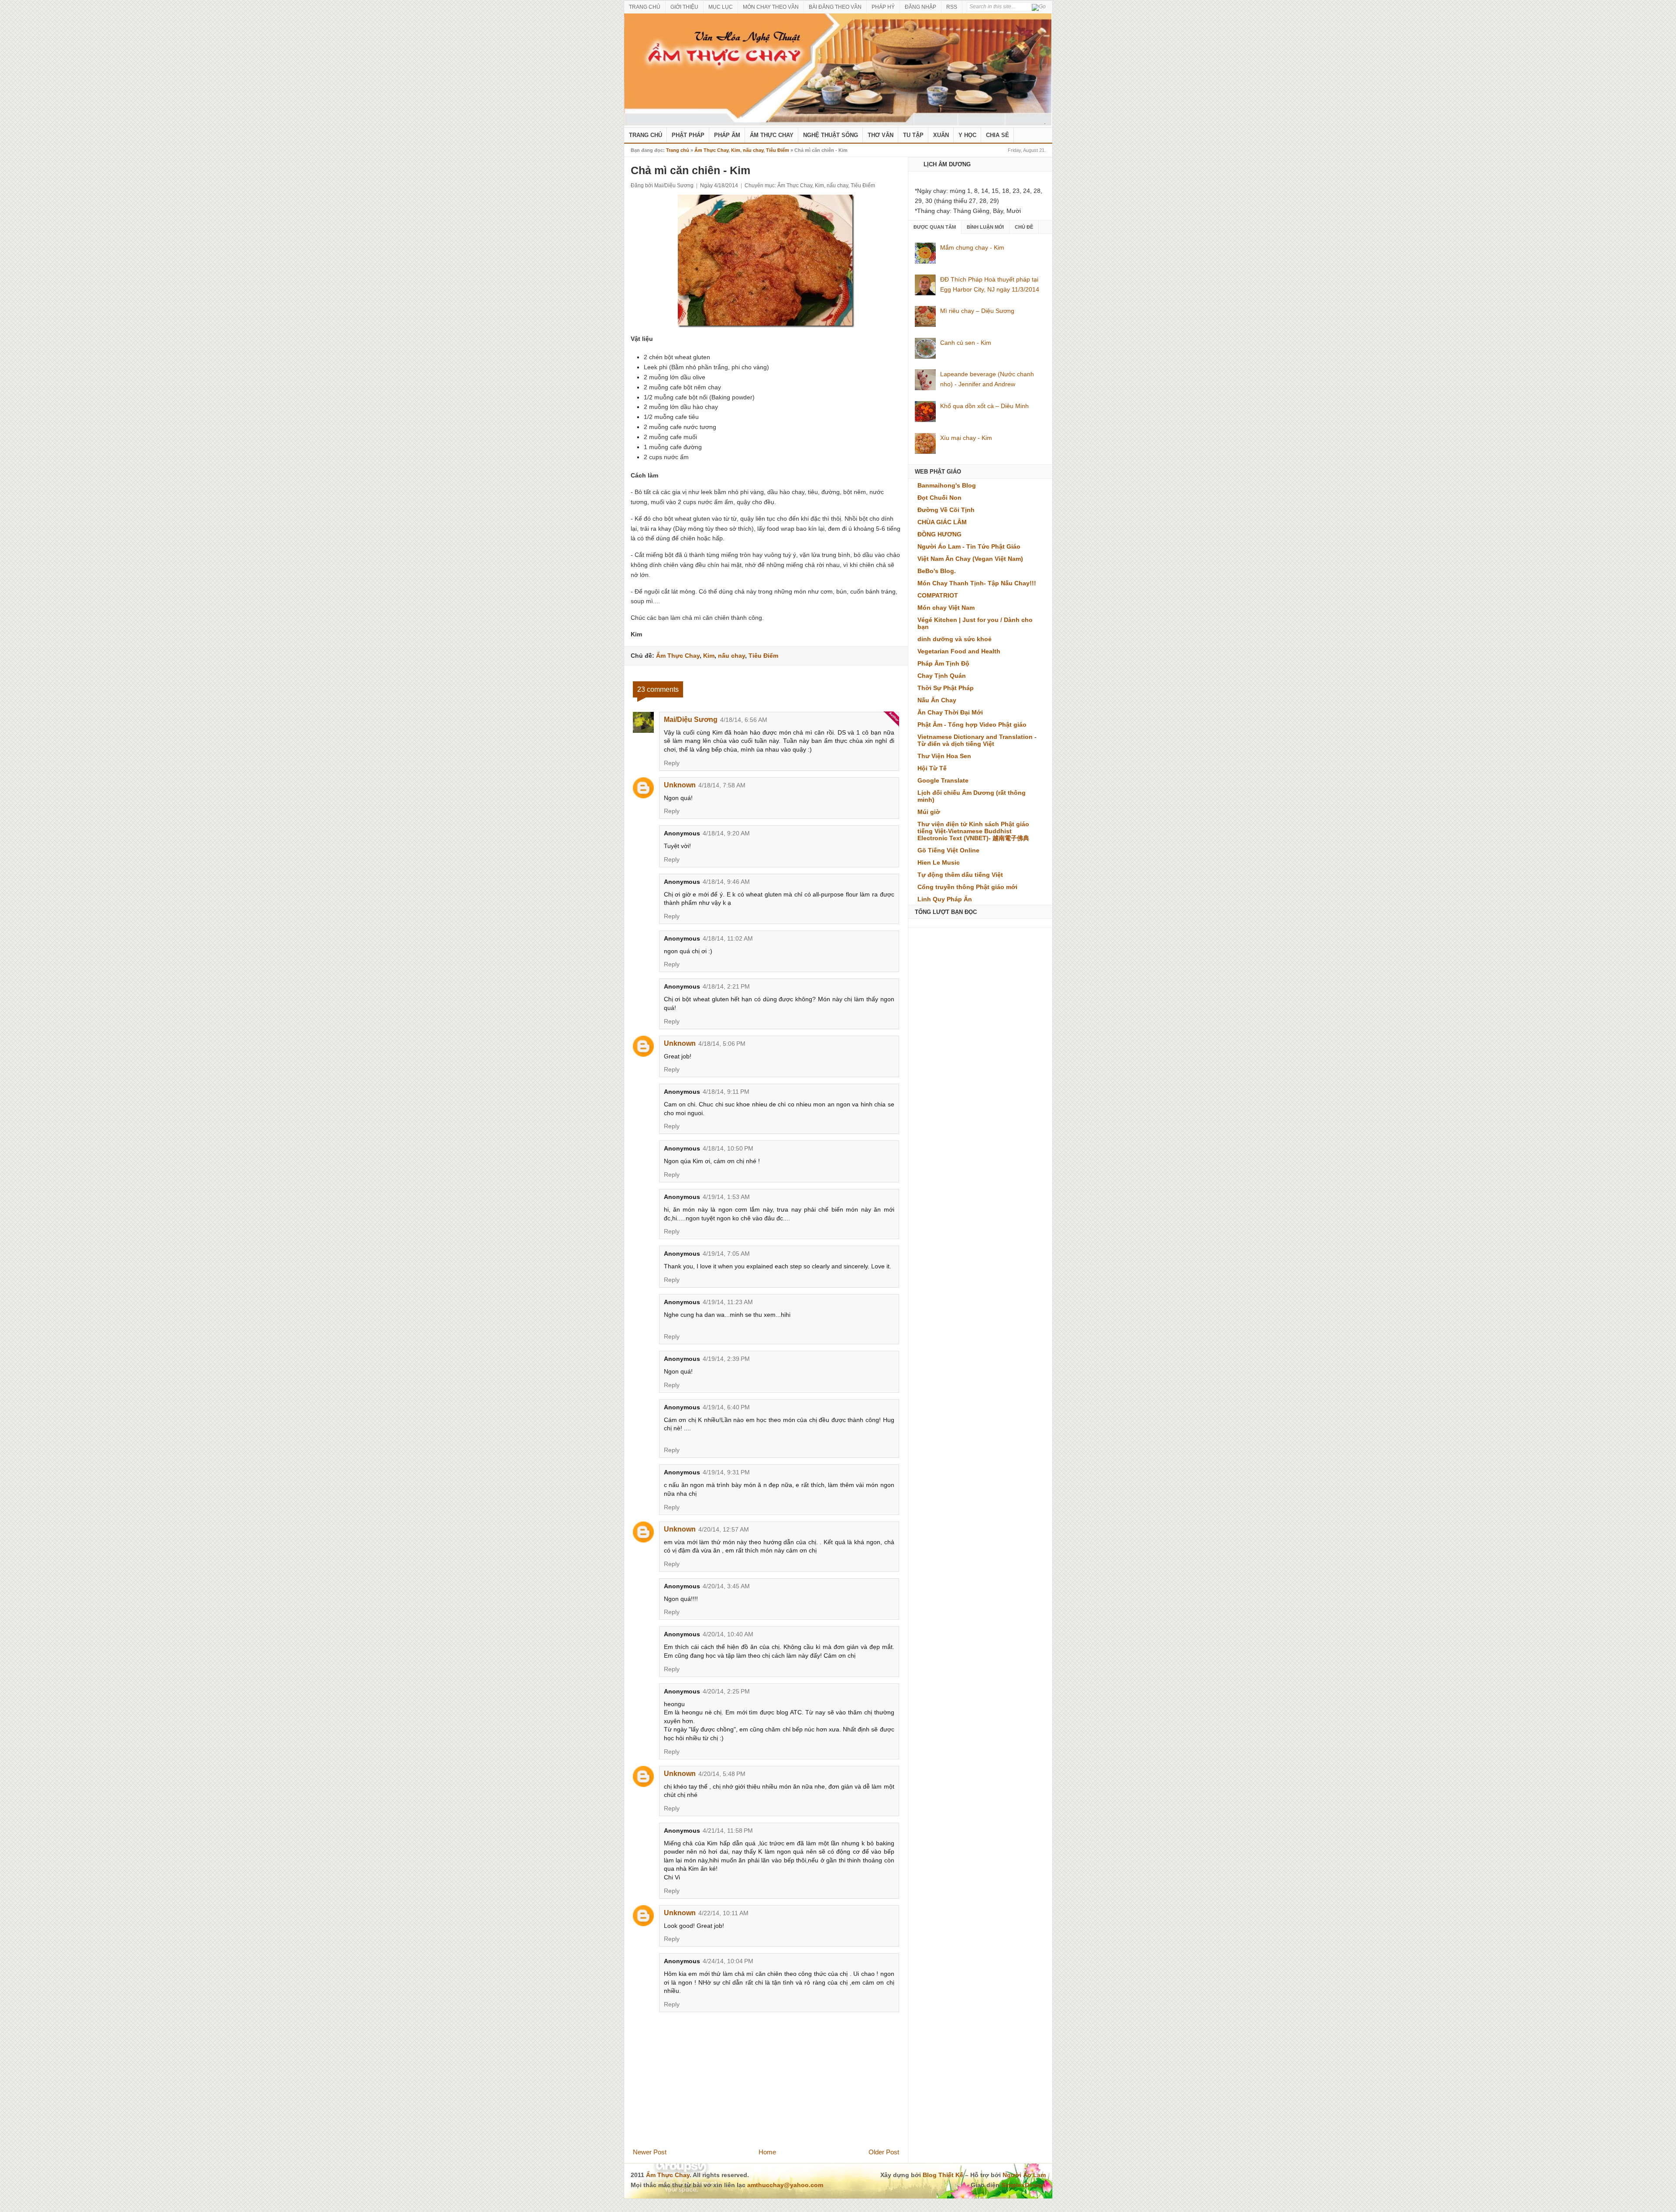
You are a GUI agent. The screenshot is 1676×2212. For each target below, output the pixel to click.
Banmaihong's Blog (947, 485)
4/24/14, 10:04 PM (728, 1961)
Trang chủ (678, 150)
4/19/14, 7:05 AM (726, 1254)
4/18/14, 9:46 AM (726, 882)
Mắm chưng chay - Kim (972, 247)
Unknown (680, 785)
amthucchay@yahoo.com (785, 2185)
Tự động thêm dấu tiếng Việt (960, 875)
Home (767, 2152)
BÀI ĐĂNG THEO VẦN (835, 7)
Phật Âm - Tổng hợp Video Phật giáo (972, 725)
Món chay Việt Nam (946, 608)
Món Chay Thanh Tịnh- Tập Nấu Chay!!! (977, 583)
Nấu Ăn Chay (937, 700)
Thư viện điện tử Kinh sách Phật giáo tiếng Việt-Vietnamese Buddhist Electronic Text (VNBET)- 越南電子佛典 (973, 831)
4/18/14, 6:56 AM (744, 720)
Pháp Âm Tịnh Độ (943, 663)
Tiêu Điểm (778, 150)
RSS (952, 7)
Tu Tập (913, 135)
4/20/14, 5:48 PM (722, 1774)
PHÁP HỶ (883, 7)
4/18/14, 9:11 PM (726, 1092)
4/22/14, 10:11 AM (723, 1913)
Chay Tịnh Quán (942, 676)
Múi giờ (929, 812)
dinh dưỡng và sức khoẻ (955, 639)
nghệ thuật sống (831, 135)
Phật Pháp (688, 135)
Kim (736, 150)
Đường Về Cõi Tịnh (946, 510)
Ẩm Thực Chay (772, 135)
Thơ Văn (881, 135)
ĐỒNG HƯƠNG (939, 534)
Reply (672, 763)
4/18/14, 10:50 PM (728, 1148)
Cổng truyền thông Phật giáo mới (967, 887)
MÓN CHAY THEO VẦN (771, 7)
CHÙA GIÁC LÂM (942, 522)
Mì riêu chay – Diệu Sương (977, 311)
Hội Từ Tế (932, 768)
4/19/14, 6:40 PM (726, 1407)
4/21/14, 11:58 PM (728, 1831)
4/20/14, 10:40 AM (728, 1634)
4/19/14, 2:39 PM (726, 1359)
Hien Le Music (939, 862)
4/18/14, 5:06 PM (722, 1044)
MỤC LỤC (721, 7)
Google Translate (943, 780)
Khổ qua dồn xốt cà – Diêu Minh (984, 406)
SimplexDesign (1023, 2185)
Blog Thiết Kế (943, 2175)
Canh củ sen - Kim (966, 343)
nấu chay (753, 150)
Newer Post (650, 2152)
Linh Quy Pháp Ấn (945, 899)
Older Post (884, 2152)
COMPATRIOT (938, 595)
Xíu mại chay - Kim (966, 438)
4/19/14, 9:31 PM (726, 1472)
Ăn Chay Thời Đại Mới (950, 712)
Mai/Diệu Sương (691, 720)
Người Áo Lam (1024, 2175)
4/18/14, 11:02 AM (728, 938)
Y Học (967, 135)
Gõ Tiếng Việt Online (948, 850)
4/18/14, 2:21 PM (726, 986)
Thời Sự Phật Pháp (946, 688)
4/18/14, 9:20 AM (726, 833)
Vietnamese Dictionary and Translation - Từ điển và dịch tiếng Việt (977, 740)
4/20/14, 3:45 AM (726, 1586)
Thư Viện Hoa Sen (944, 756)
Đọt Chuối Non (939, 498)
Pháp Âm (727, 135)
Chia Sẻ (998, 135)
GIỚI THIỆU (684, 7)
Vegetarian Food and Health (959, 651)
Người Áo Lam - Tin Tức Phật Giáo (969, 546)
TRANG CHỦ (645, 7)
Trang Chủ (646, 135)
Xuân (941, 135)
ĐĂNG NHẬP (920, 7)
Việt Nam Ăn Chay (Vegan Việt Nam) (970, 559)
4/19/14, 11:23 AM (728, 1302)
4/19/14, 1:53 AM (726, 1197)
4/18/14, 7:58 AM (722, 785)
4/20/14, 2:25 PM (726, 1691)
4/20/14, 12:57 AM (724, 1529)
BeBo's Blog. (937, 571)
